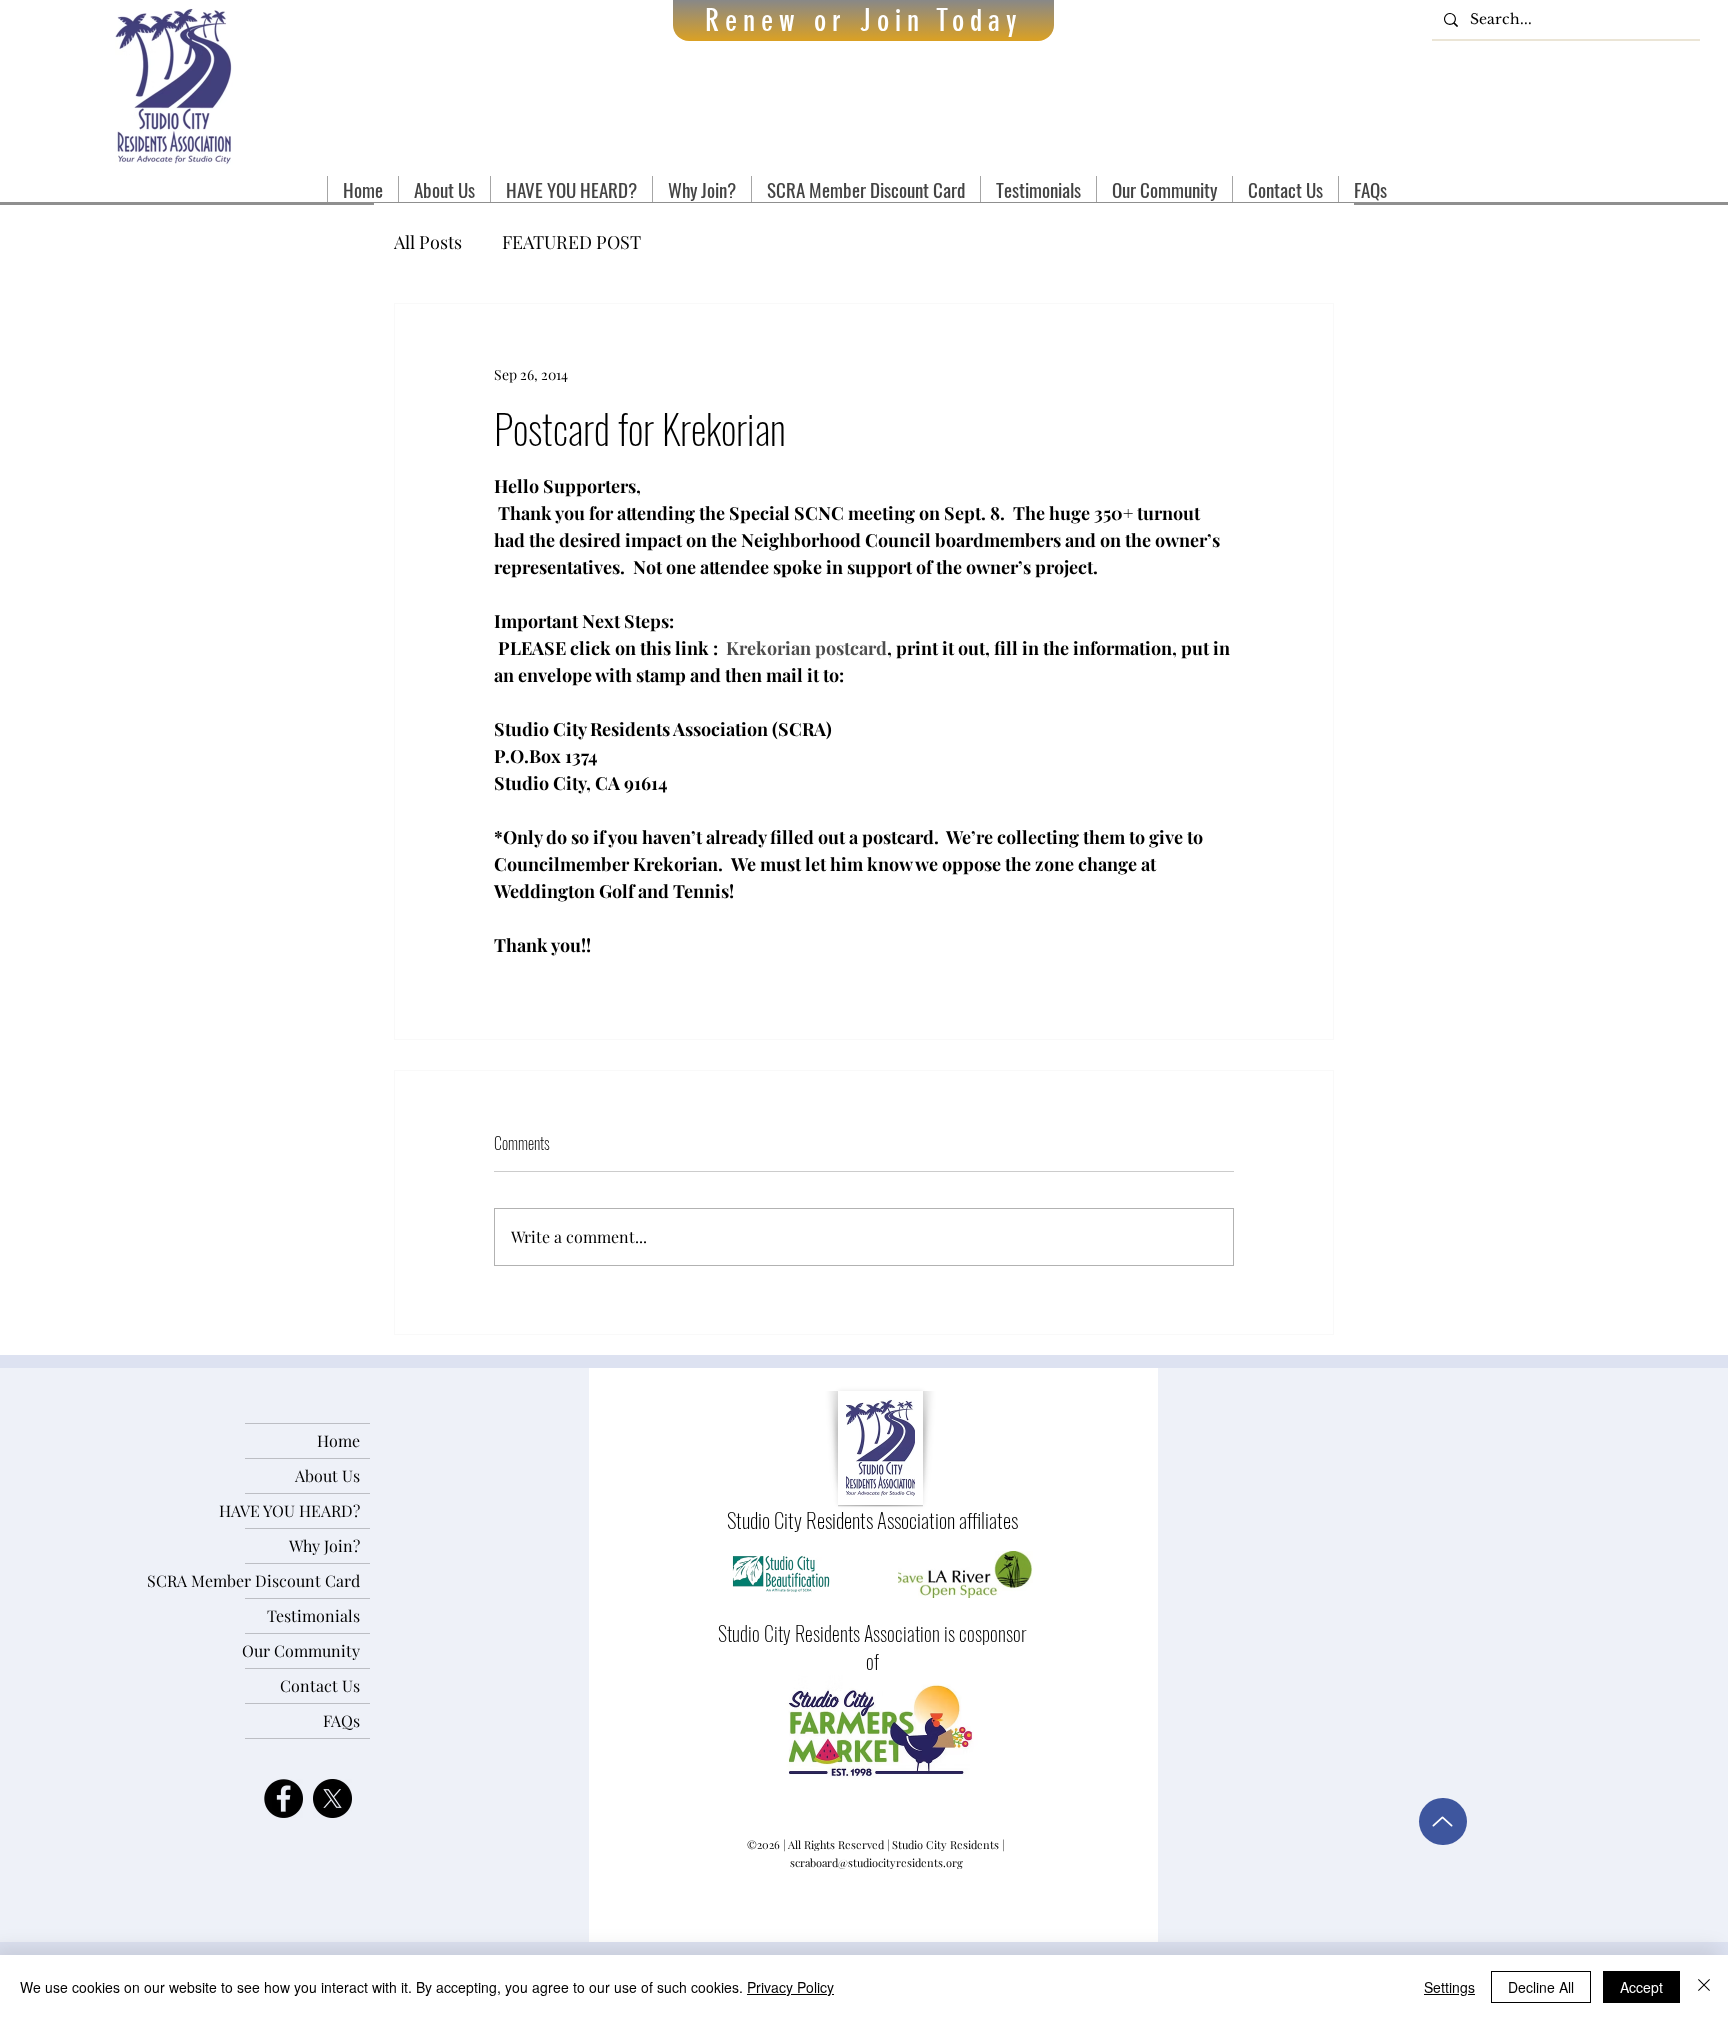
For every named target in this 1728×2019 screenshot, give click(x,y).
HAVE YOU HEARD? (302, 1510)
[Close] (1704, 1987)
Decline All (1541, 1987)
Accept (1641, 1987)
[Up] (1443, 1821)
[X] (332, 1798)
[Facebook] (283, 1798)
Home (338, 1440)
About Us (327, 1475)
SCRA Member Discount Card (302, 1580)
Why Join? (324, 1545)
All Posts (428, 242)
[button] (444, 189)
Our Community (302, 1650)
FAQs (341, 1720)
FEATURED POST (571, 242)
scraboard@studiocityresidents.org (876, 1862)
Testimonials (313, 1615)
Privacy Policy (790, 1987)
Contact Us (320, 1685)
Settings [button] (1449, 1987)
